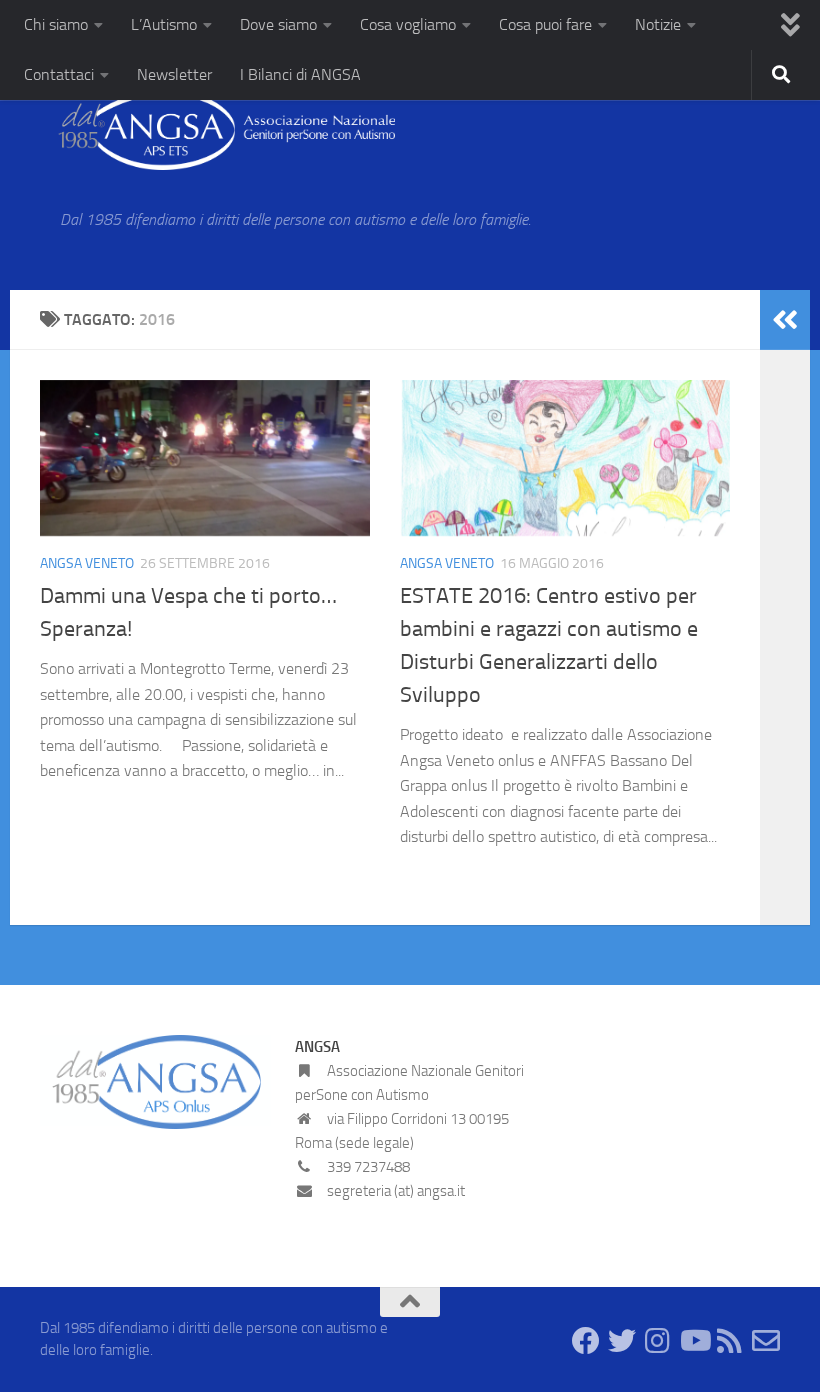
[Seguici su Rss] (730, 1341)
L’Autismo (164, 24)
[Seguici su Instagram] (658, 1341)
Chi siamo (56, 24)
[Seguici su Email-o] (766, 1341)
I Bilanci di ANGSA (300, 74)
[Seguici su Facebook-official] (586, 1341)
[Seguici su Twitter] (622, 1341)
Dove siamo (278, 24)
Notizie (658, 24)
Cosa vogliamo (408, 24)
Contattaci (59, 74)
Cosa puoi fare (545, 24)
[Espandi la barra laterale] (785, 320)
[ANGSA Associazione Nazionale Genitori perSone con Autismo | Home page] (217, 130)
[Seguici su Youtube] (694, 1341)
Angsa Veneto (87, 563)
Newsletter (174, 74)
